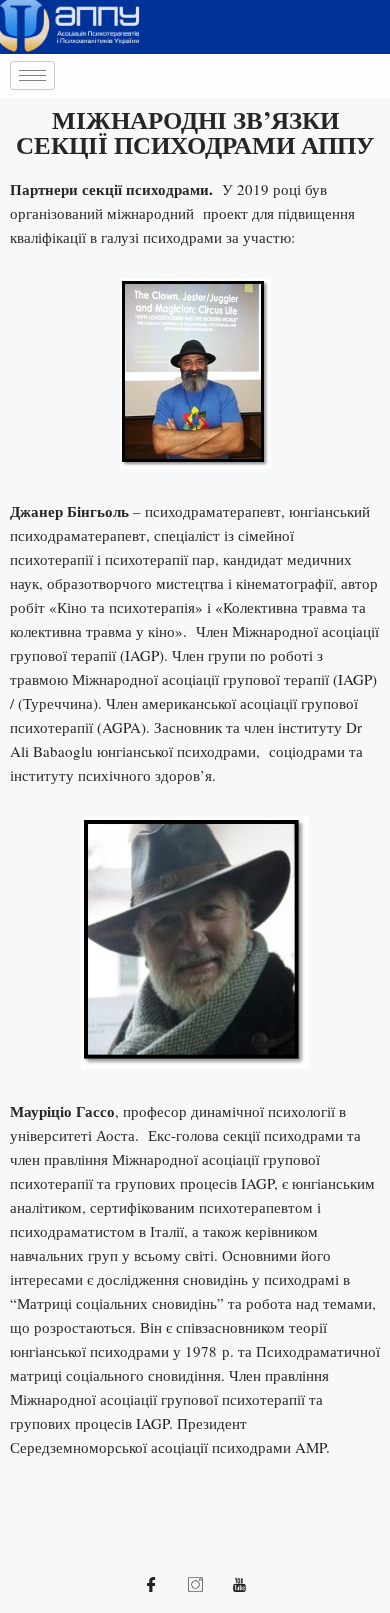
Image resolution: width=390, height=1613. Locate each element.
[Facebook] (151, 1583)
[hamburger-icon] (32, 75)
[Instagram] (195, 1583)
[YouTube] (239, 1583)
